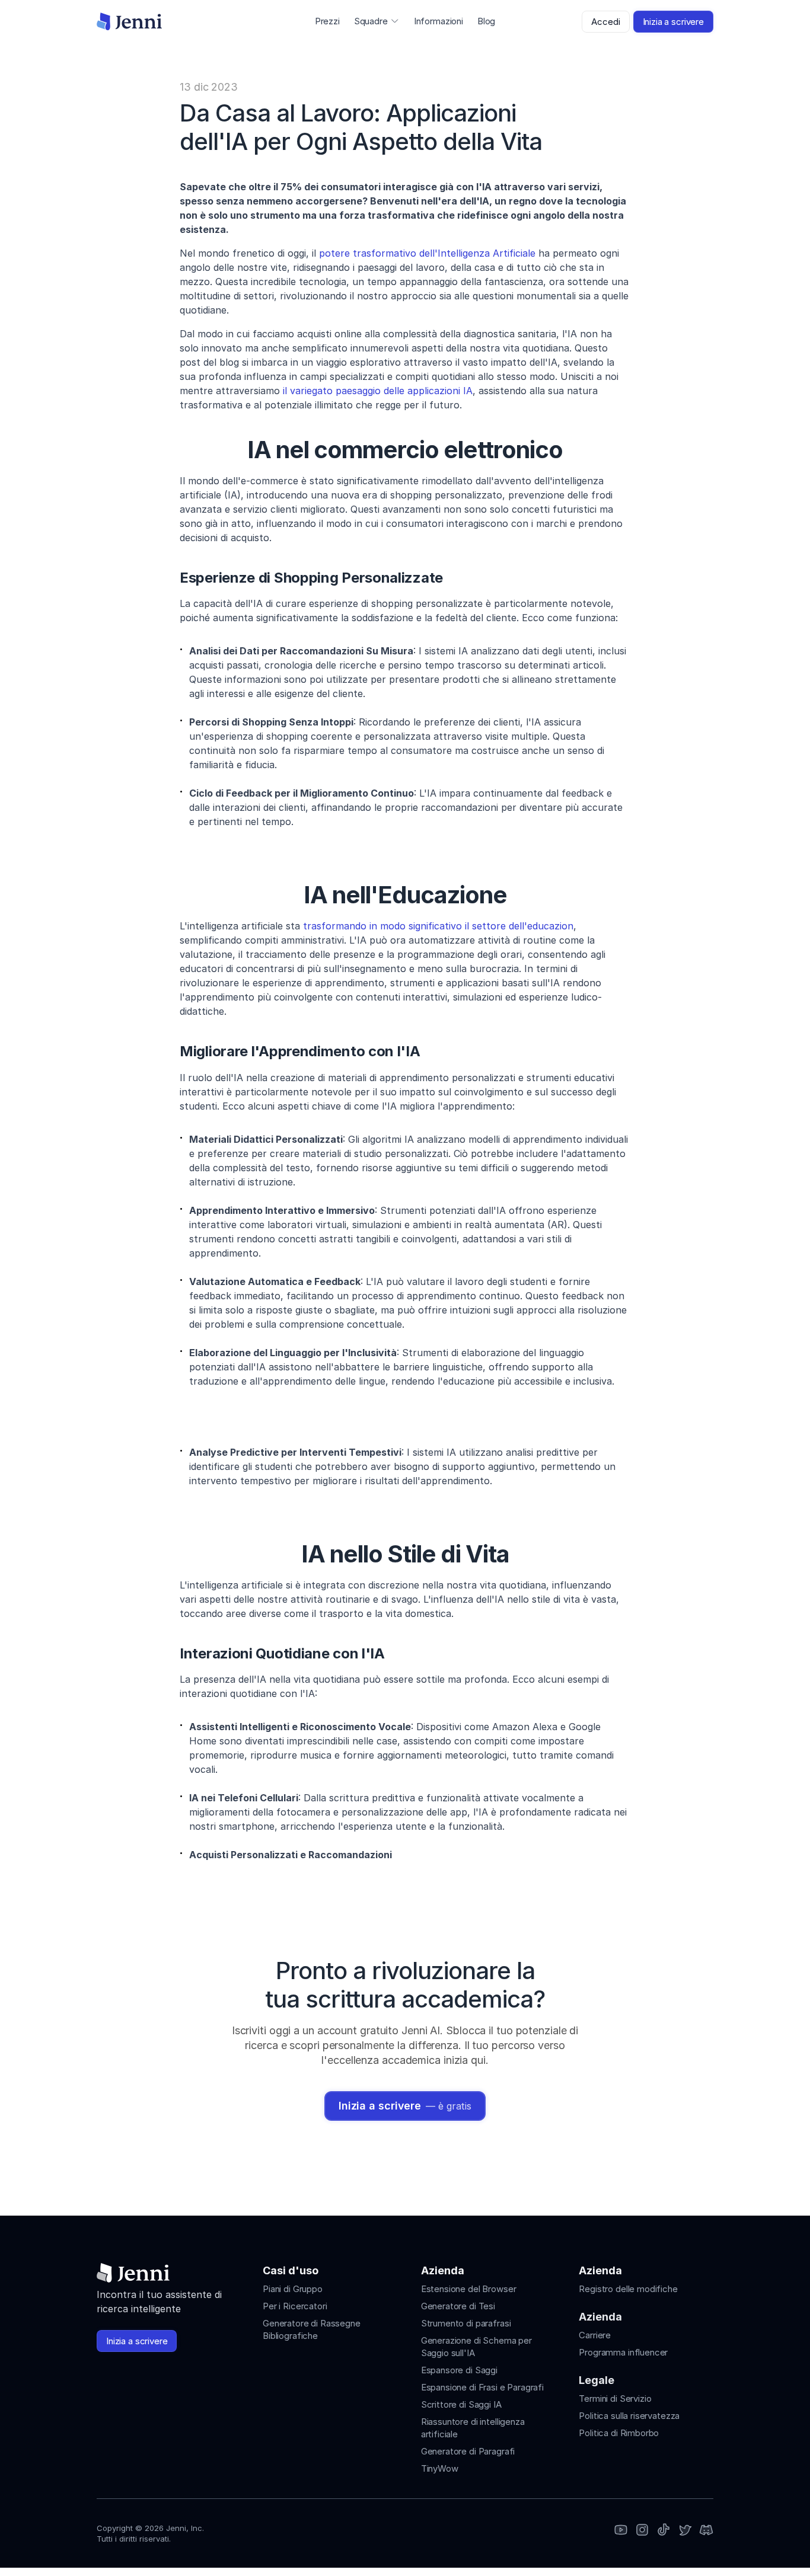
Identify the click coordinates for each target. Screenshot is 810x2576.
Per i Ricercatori (295, 2306)
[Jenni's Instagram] (621, 2531)
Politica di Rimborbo (619, 2433)
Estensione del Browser (469, 2289)
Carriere (595, 2335)
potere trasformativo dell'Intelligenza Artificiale (427, 253)
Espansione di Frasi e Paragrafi (482, 2387)
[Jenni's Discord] (706, 2531)
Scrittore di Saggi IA (461, 2404)
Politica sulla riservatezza (629, 2416)
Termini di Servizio (615, 2398)
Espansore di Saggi (459, 2370)
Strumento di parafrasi (466, 2323)
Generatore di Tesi (458, 2306)
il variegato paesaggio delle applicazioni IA (378, 391)
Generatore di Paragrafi (468, 2451)
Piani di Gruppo (293, 2289)
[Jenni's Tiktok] (664, 2531)
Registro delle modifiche (628, 2289)
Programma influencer (623, 2352)
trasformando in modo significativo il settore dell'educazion (438, 926)
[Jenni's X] (685, 2531)
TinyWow (440, 2468)
